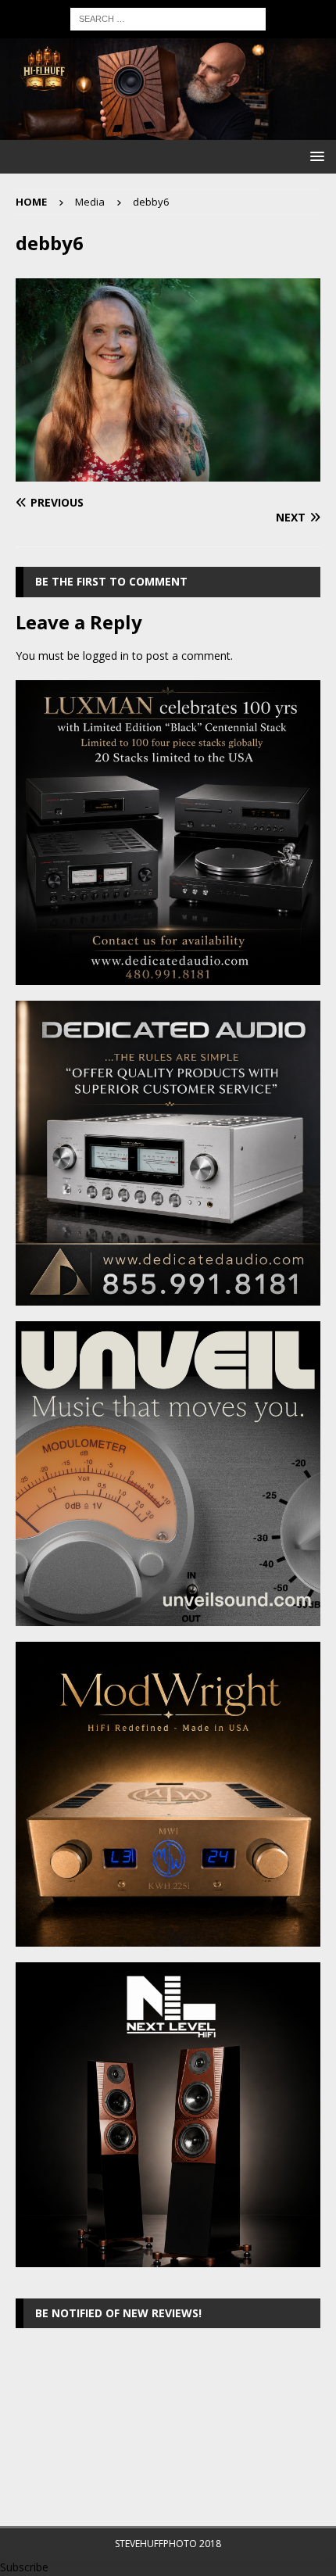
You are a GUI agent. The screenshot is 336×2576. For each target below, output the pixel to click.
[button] (315, 156)
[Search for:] (168, 18)
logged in (106, 656)
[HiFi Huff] (168, 131)
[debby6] (168, 473)
